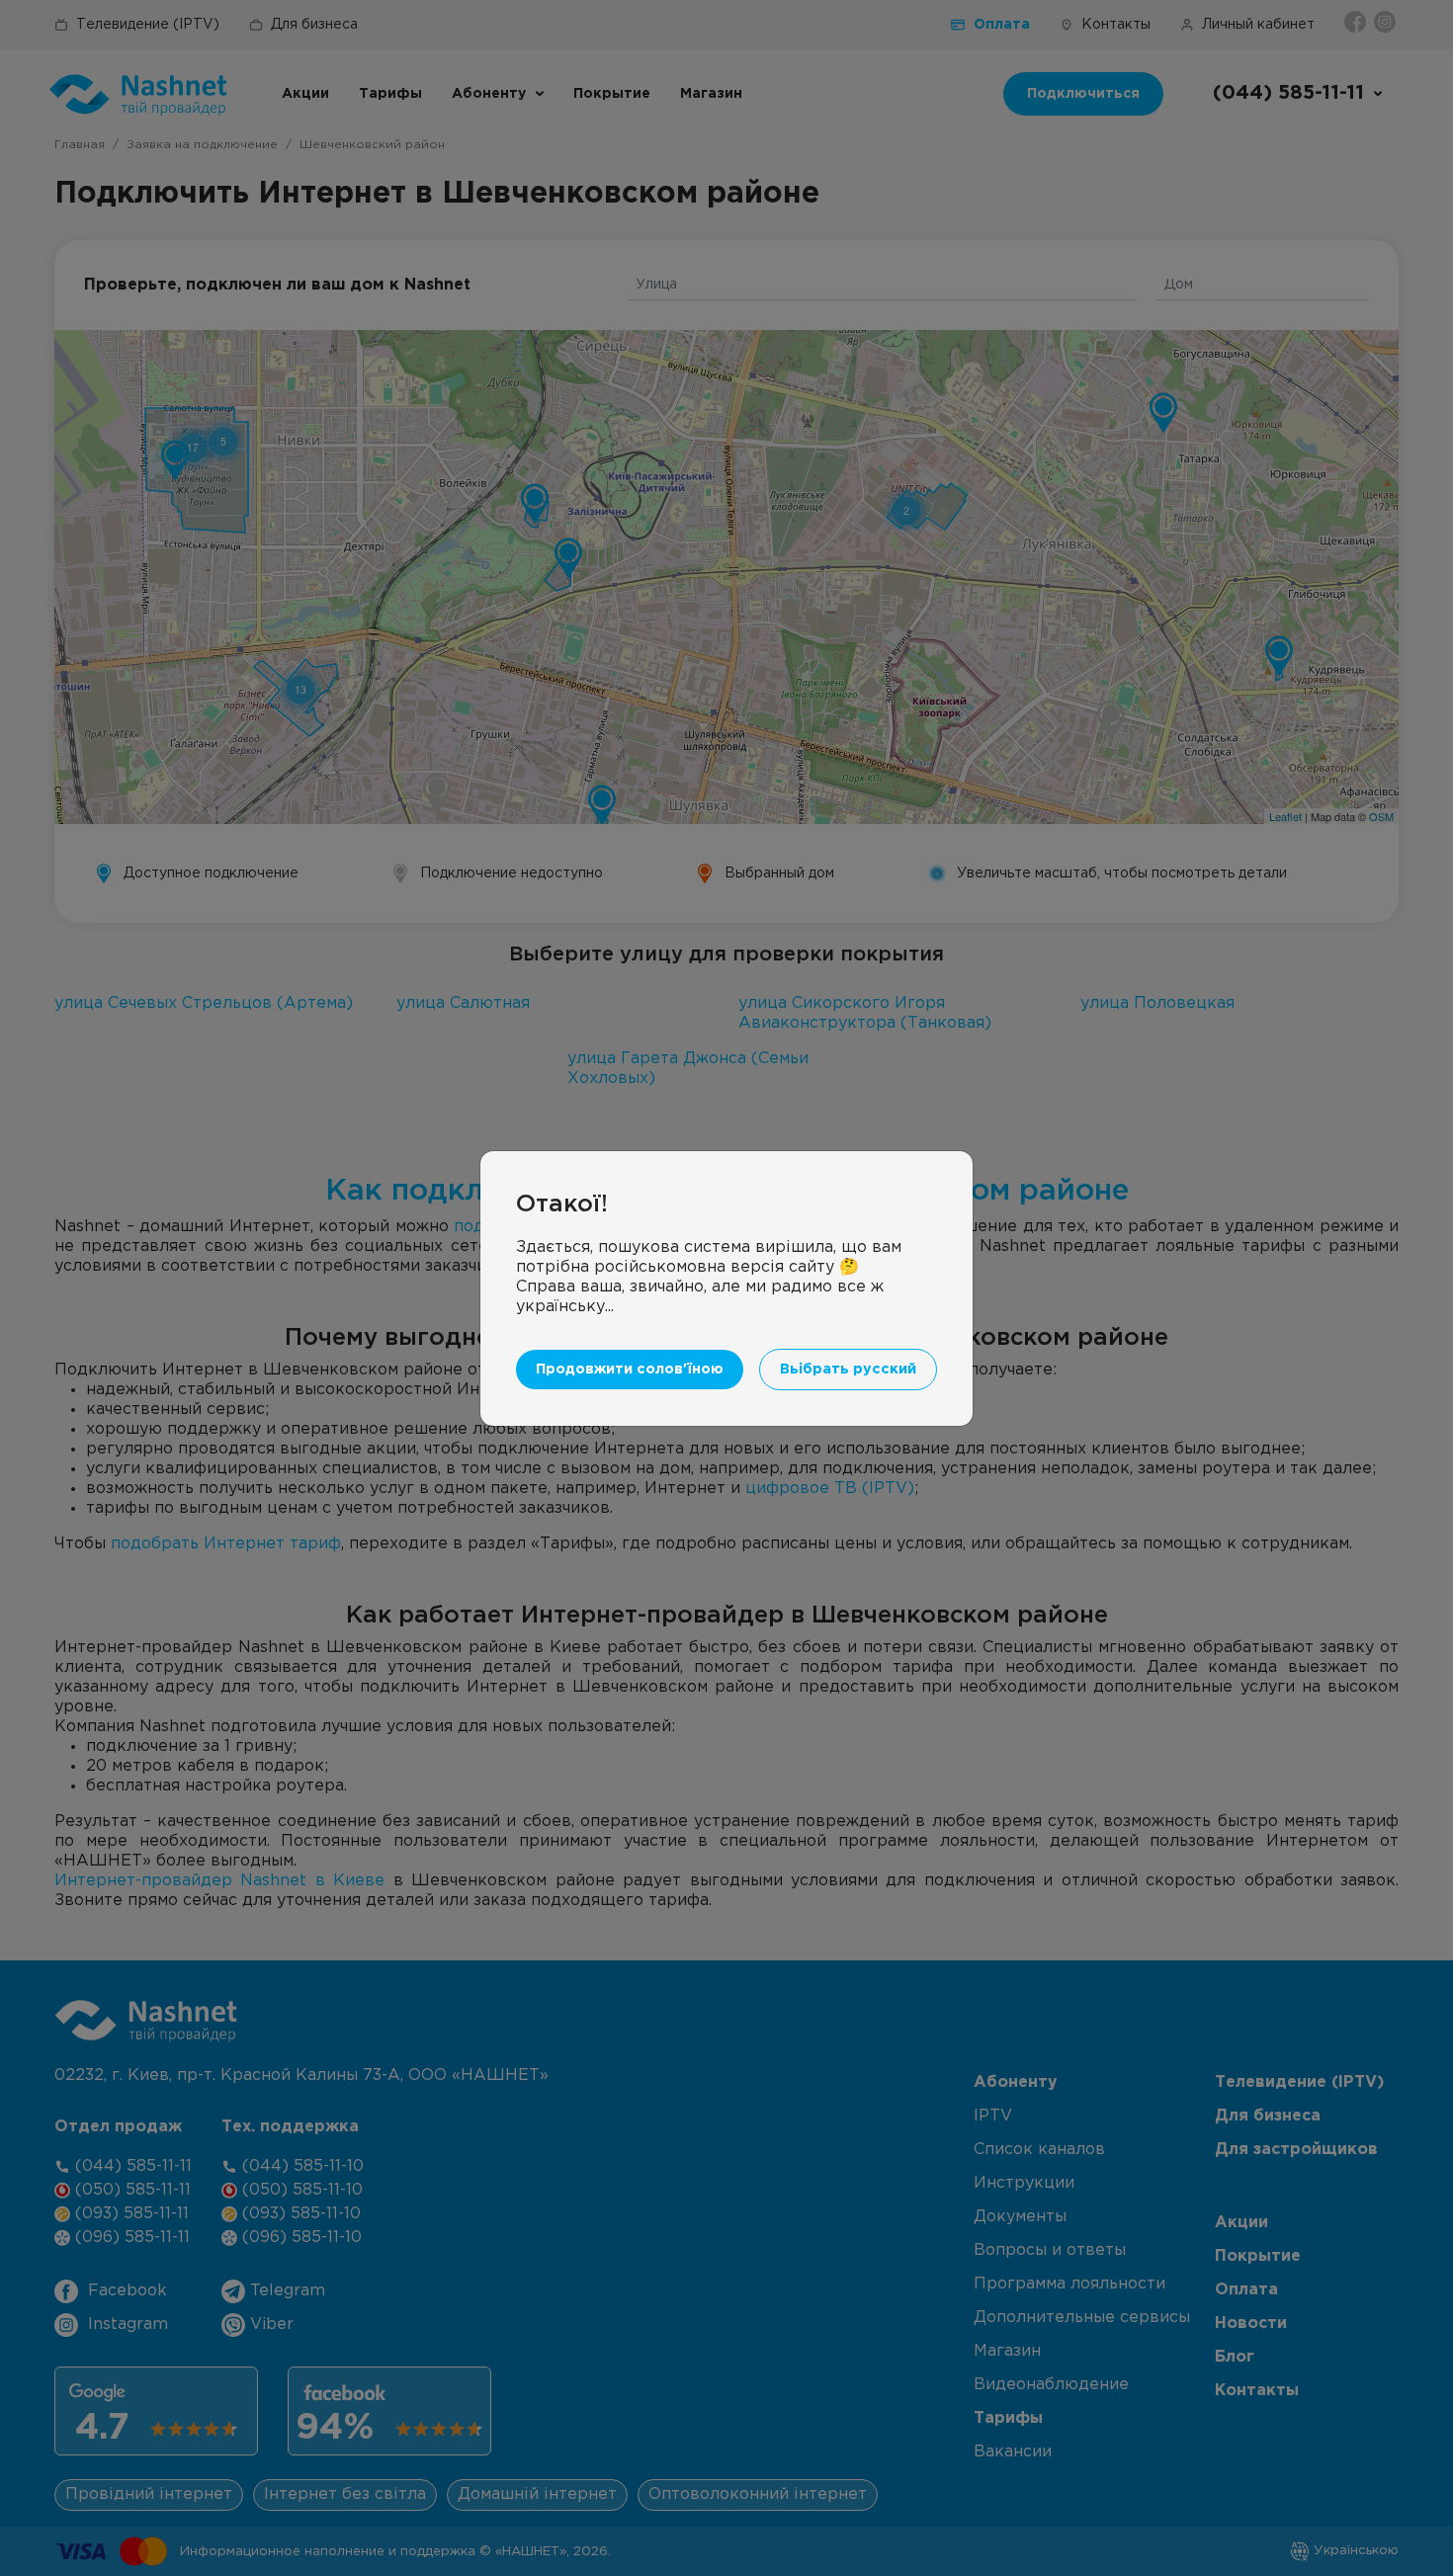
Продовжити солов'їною (630, 1369)
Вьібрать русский (848, 1369)
